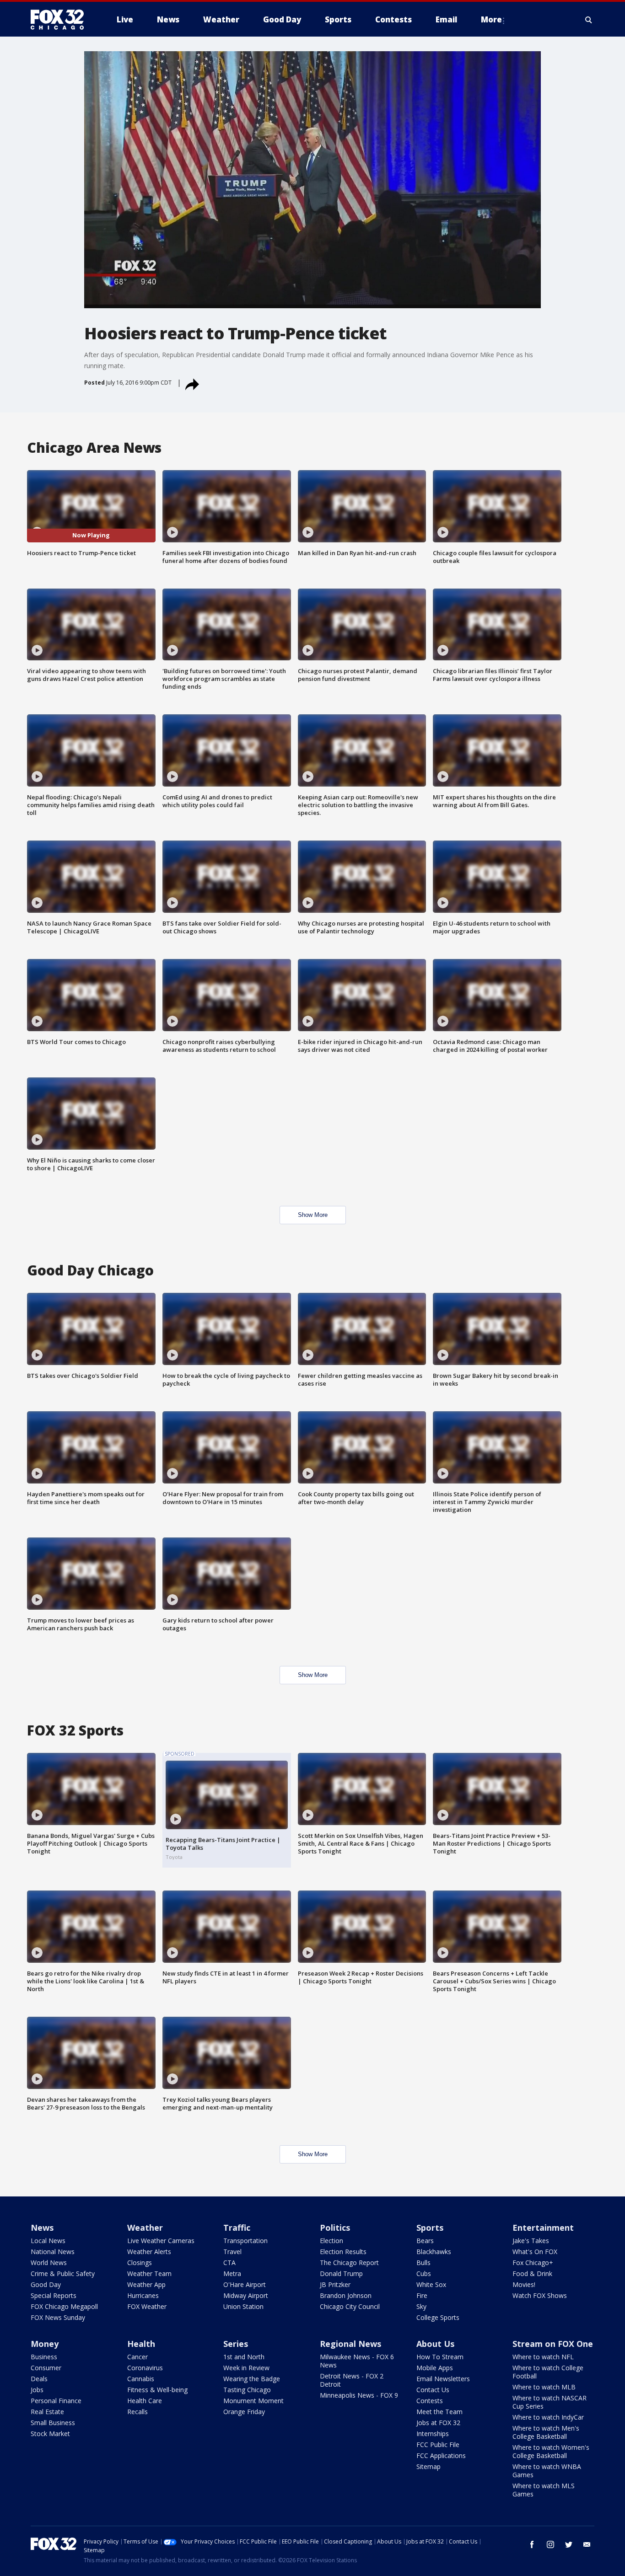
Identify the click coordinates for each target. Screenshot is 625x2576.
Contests (430, 2401)
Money (45, 2344)
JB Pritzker (335, 2284)
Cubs (424, 2273)
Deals (39, 2379)
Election (331, 2241)
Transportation (245, 2241)
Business (44, 2357)
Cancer (137, 2357)
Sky (421, 2306)
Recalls (137, 2412)
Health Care (145, 2401)
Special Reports (54, 2295)
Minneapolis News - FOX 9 (359, 2395)
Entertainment (543, 2228)
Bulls (423, 2263)
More (491, 19)
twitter (569, 2544)
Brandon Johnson (346, 2295)
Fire (422, 2295)
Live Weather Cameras (161, 2241)
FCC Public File (438, 2445)
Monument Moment (253, 2401)
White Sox (431, 2284)
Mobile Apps (435, 2368)
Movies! (524, 2284)
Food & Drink (532, 2273)
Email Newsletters (443, 2379)
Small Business (53, 2423)
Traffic (237, 2228)
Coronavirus (145, 2368)
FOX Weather (147, 2306)
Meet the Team (439, 2412)
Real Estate (47, 2412)
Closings (140, 2263)
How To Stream (440, 2357)
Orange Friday (244, 2412)
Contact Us (433, 2390)
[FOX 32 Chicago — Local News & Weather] (61, 20)
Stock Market (50, 2434)
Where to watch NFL (543, 2357)
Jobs (37, 2390)
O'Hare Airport (245, 2284)
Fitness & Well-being (157, 2390)
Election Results (343, 2252)
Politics (335, 2228)
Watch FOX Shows (540, 2295)
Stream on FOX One (553, 2344)
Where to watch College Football (548, 2372)
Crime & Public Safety (63, 2273)
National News (53, 2252)
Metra (232, 2273)
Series (236, 2344)
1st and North (244, 2357)
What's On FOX (535, 2252)
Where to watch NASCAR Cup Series (550, 2402)
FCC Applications (441, 2456)
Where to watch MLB (544, 2387)
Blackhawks (434, 2252)
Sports (430, 2228)
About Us (435, 2344)
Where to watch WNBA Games (547, 2471)
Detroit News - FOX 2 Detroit (352, 2380)
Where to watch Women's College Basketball (551, 2451)
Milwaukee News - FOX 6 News (357, 2361)
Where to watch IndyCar (548, 2417)
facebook (532, 2544)
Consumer (46, 2368)
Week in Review (246, 2368)
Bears (425, 2241)
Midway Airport (246, 2295)
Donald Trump (341, 2273)
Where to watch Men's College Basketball (546, 2432)
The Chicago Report (349, 2263)
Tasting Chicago (247, 2390)
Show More (313, 1215)
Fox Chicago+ (533, 2263)
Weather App (146, 2284)
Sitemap (428, 2466)
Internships (433, 2434)
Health (141, 2344)
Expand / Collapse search (589, 20)
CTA (229, 2263)
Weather (145, 2228)
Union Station (243, 2306)
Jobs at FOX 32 (438, 2423)
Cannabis (141, 2379)
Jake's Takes (531, 2241)
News (42, 2228)
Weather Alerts (149, 2252)
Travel (232, 2252)
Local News (48, 2241)
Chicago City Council (350, 2306)
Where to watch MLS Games (544, 2490)
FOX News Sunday (58, 2317)
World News (49, 2263)
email (587, 2544)
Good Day (46, 2284)
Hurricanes (143, 2295)
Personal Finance (56, 2401)
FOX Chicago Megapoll (64, 2306)
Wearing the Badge (252, 2379)
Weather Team (149, 2273)
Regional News (350, 2344)
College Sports (438, 2317)
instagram (550, 2544)
